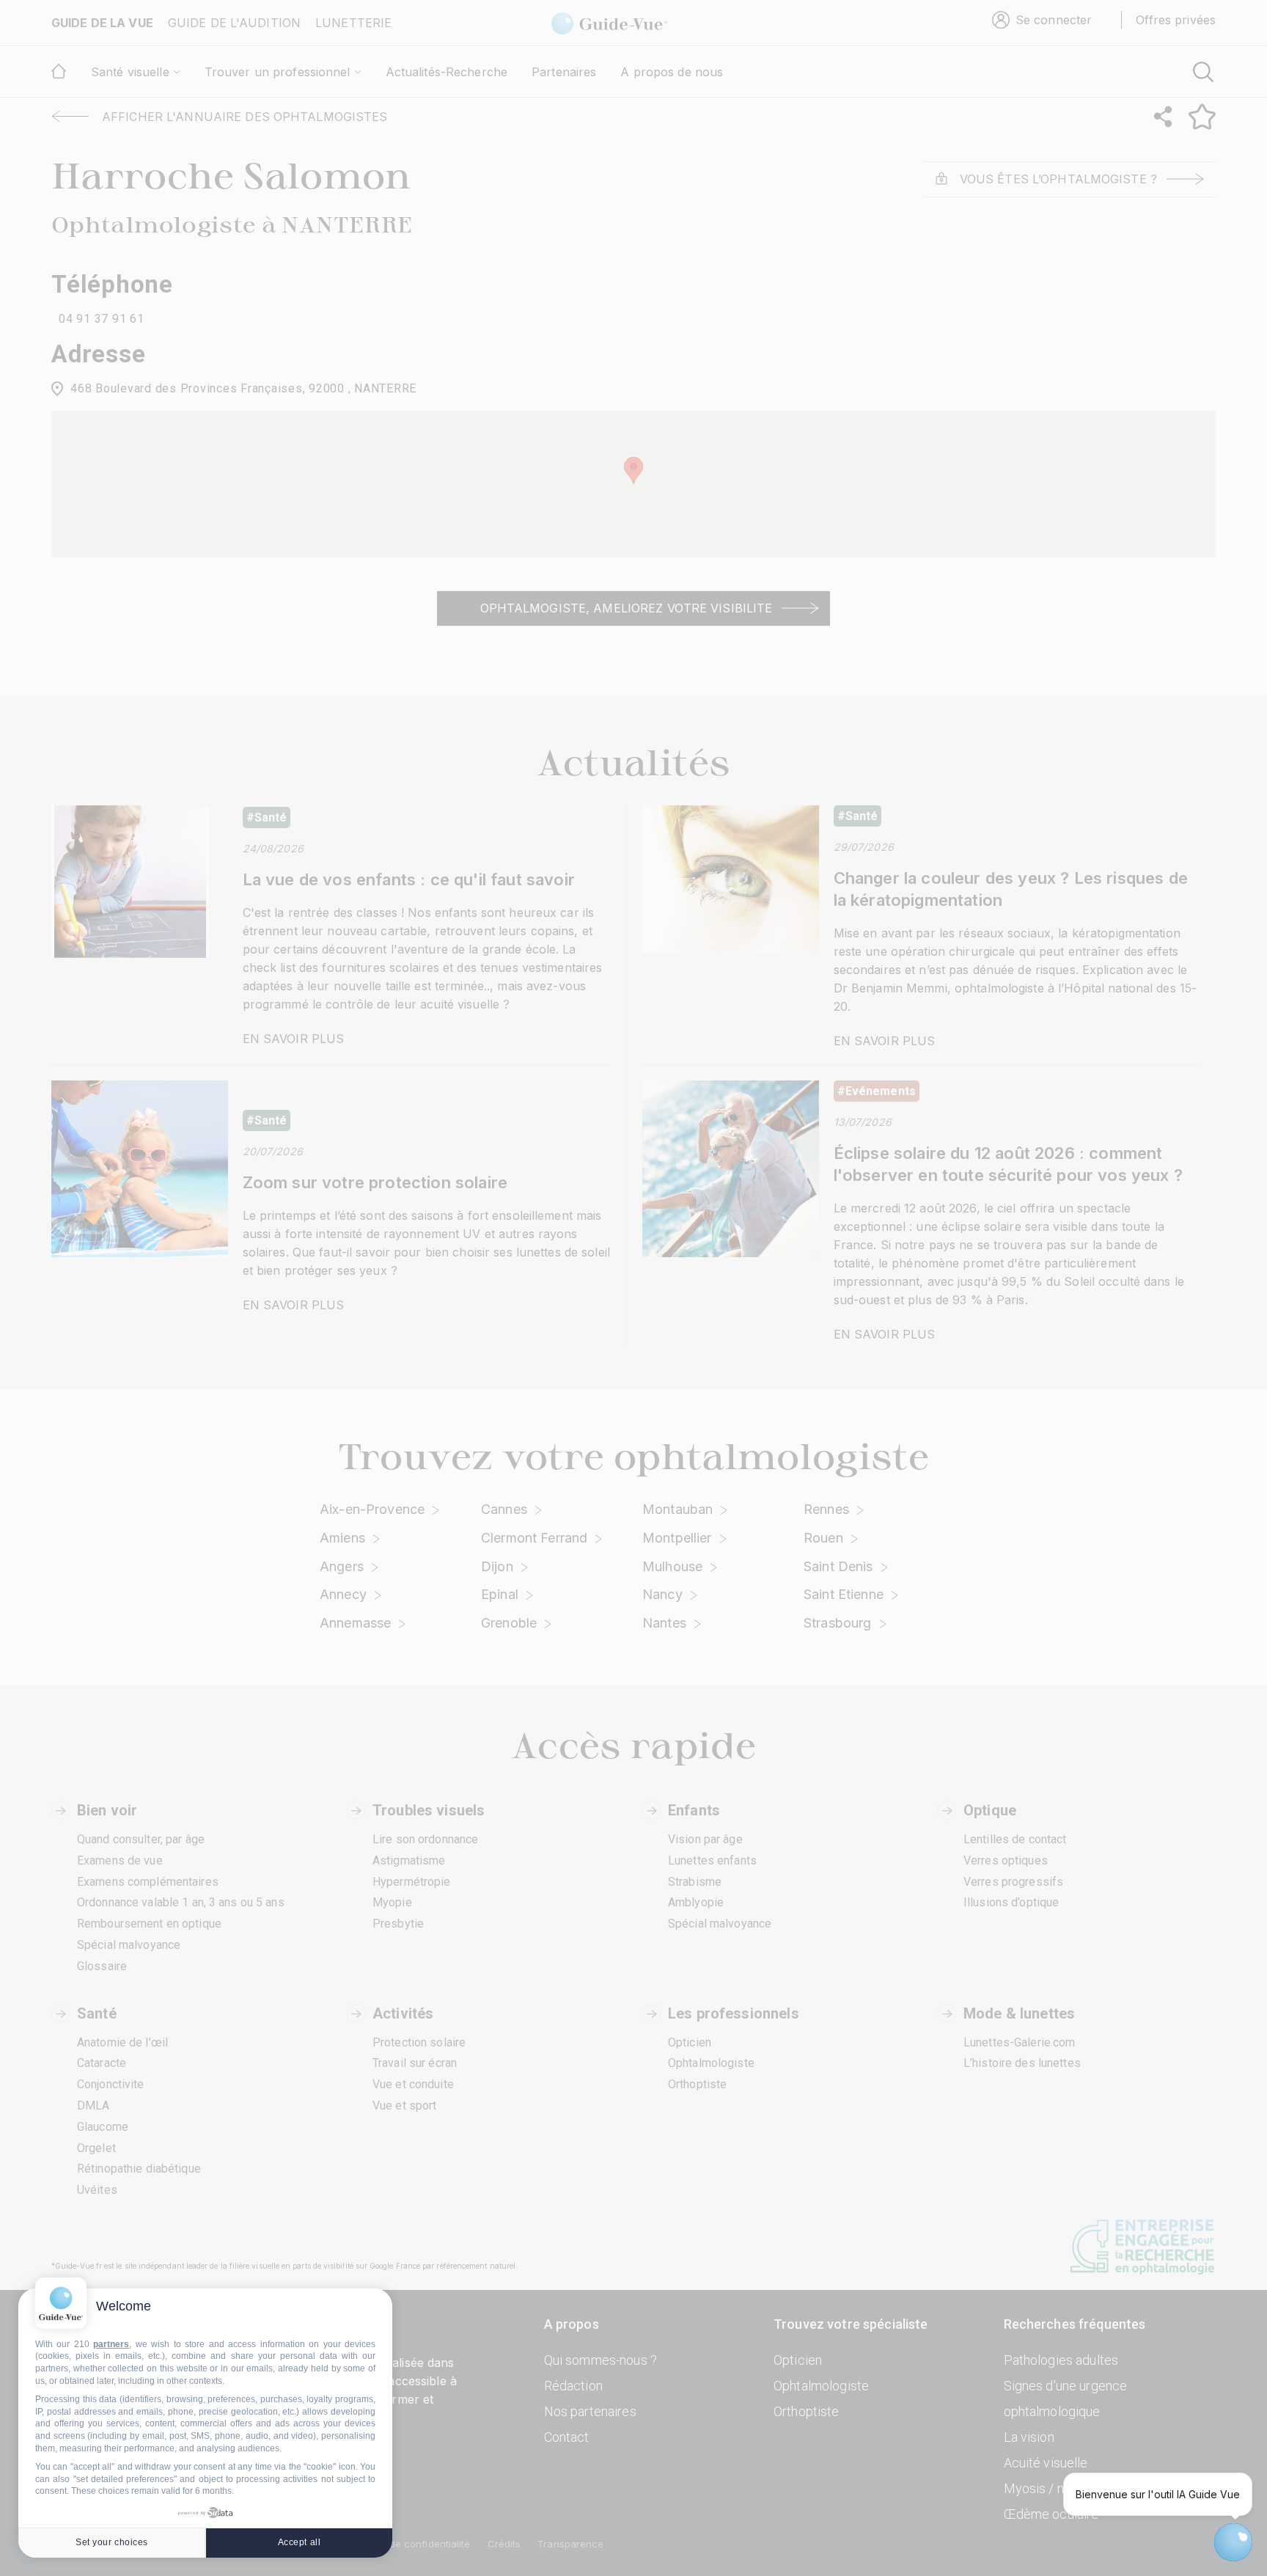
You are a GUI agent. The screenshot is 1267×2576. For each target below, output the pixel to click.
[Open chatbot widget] (1233, 2542)
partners (111, 2344)
